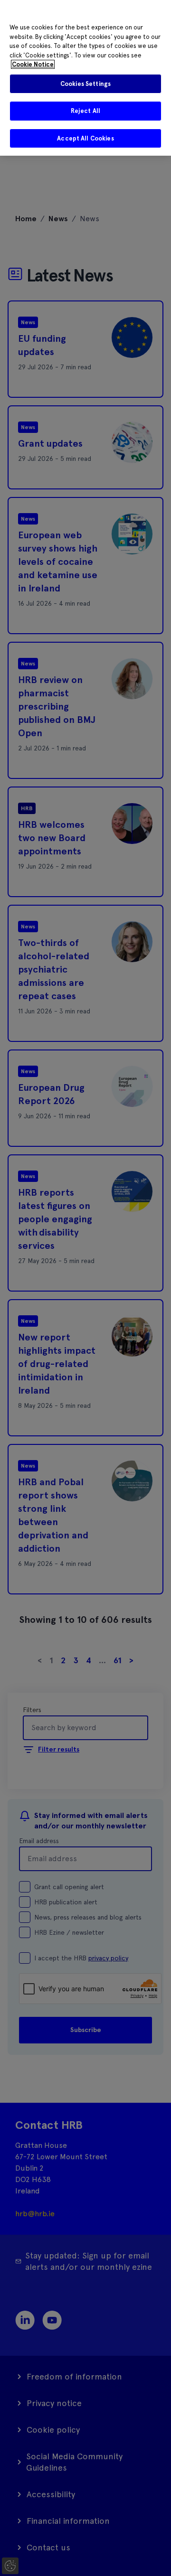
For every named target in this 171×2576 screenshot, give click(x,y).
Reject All (85, 111)
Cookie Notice (33, 64)
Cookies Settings (85, 84)
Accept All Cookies (85, 138)
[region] (85, 78)
